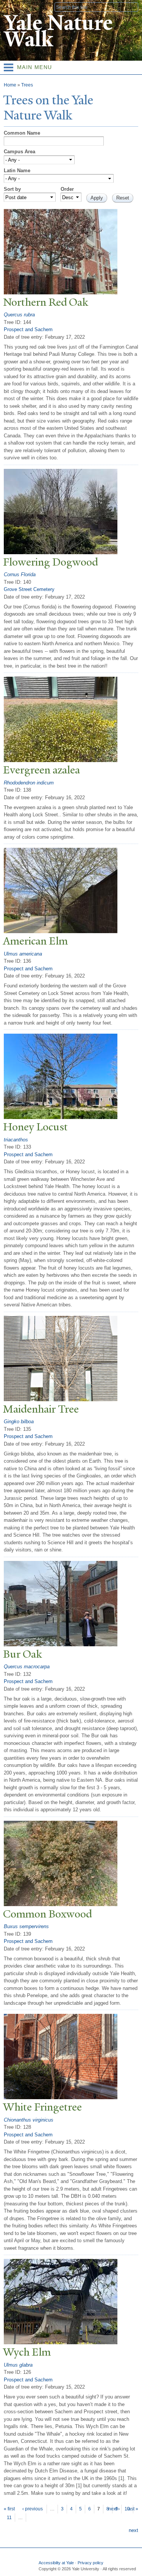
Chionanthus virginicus (29, 2120)
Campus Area (20, 152)
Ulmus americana (23, 954)
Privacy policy (91, 2563)
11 (9, 2518)
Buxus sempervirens (26, 1926)
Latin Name (17, 171)
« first (9, 2509)
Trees (27, 85)
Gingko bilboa (19, 1422)
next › (114, 2509)
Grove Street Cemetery (29, 589)
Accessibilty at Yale (56, 2563)
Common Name (22, 133)
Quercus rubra (19, 315)
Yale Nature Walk (58, 31)
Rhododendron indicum (29, 783)
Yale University (13, 6)
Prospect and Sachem (28, 329)
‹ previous (33, 2509)
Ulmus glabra (18, 2365)
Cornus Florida (20, 574)
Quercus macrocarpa (27, 1667)
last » (133, 2509)
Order (67, 189)
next (133, 2530)
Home (10, 85)
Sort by (12, 189)
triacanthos (16, 1140)
